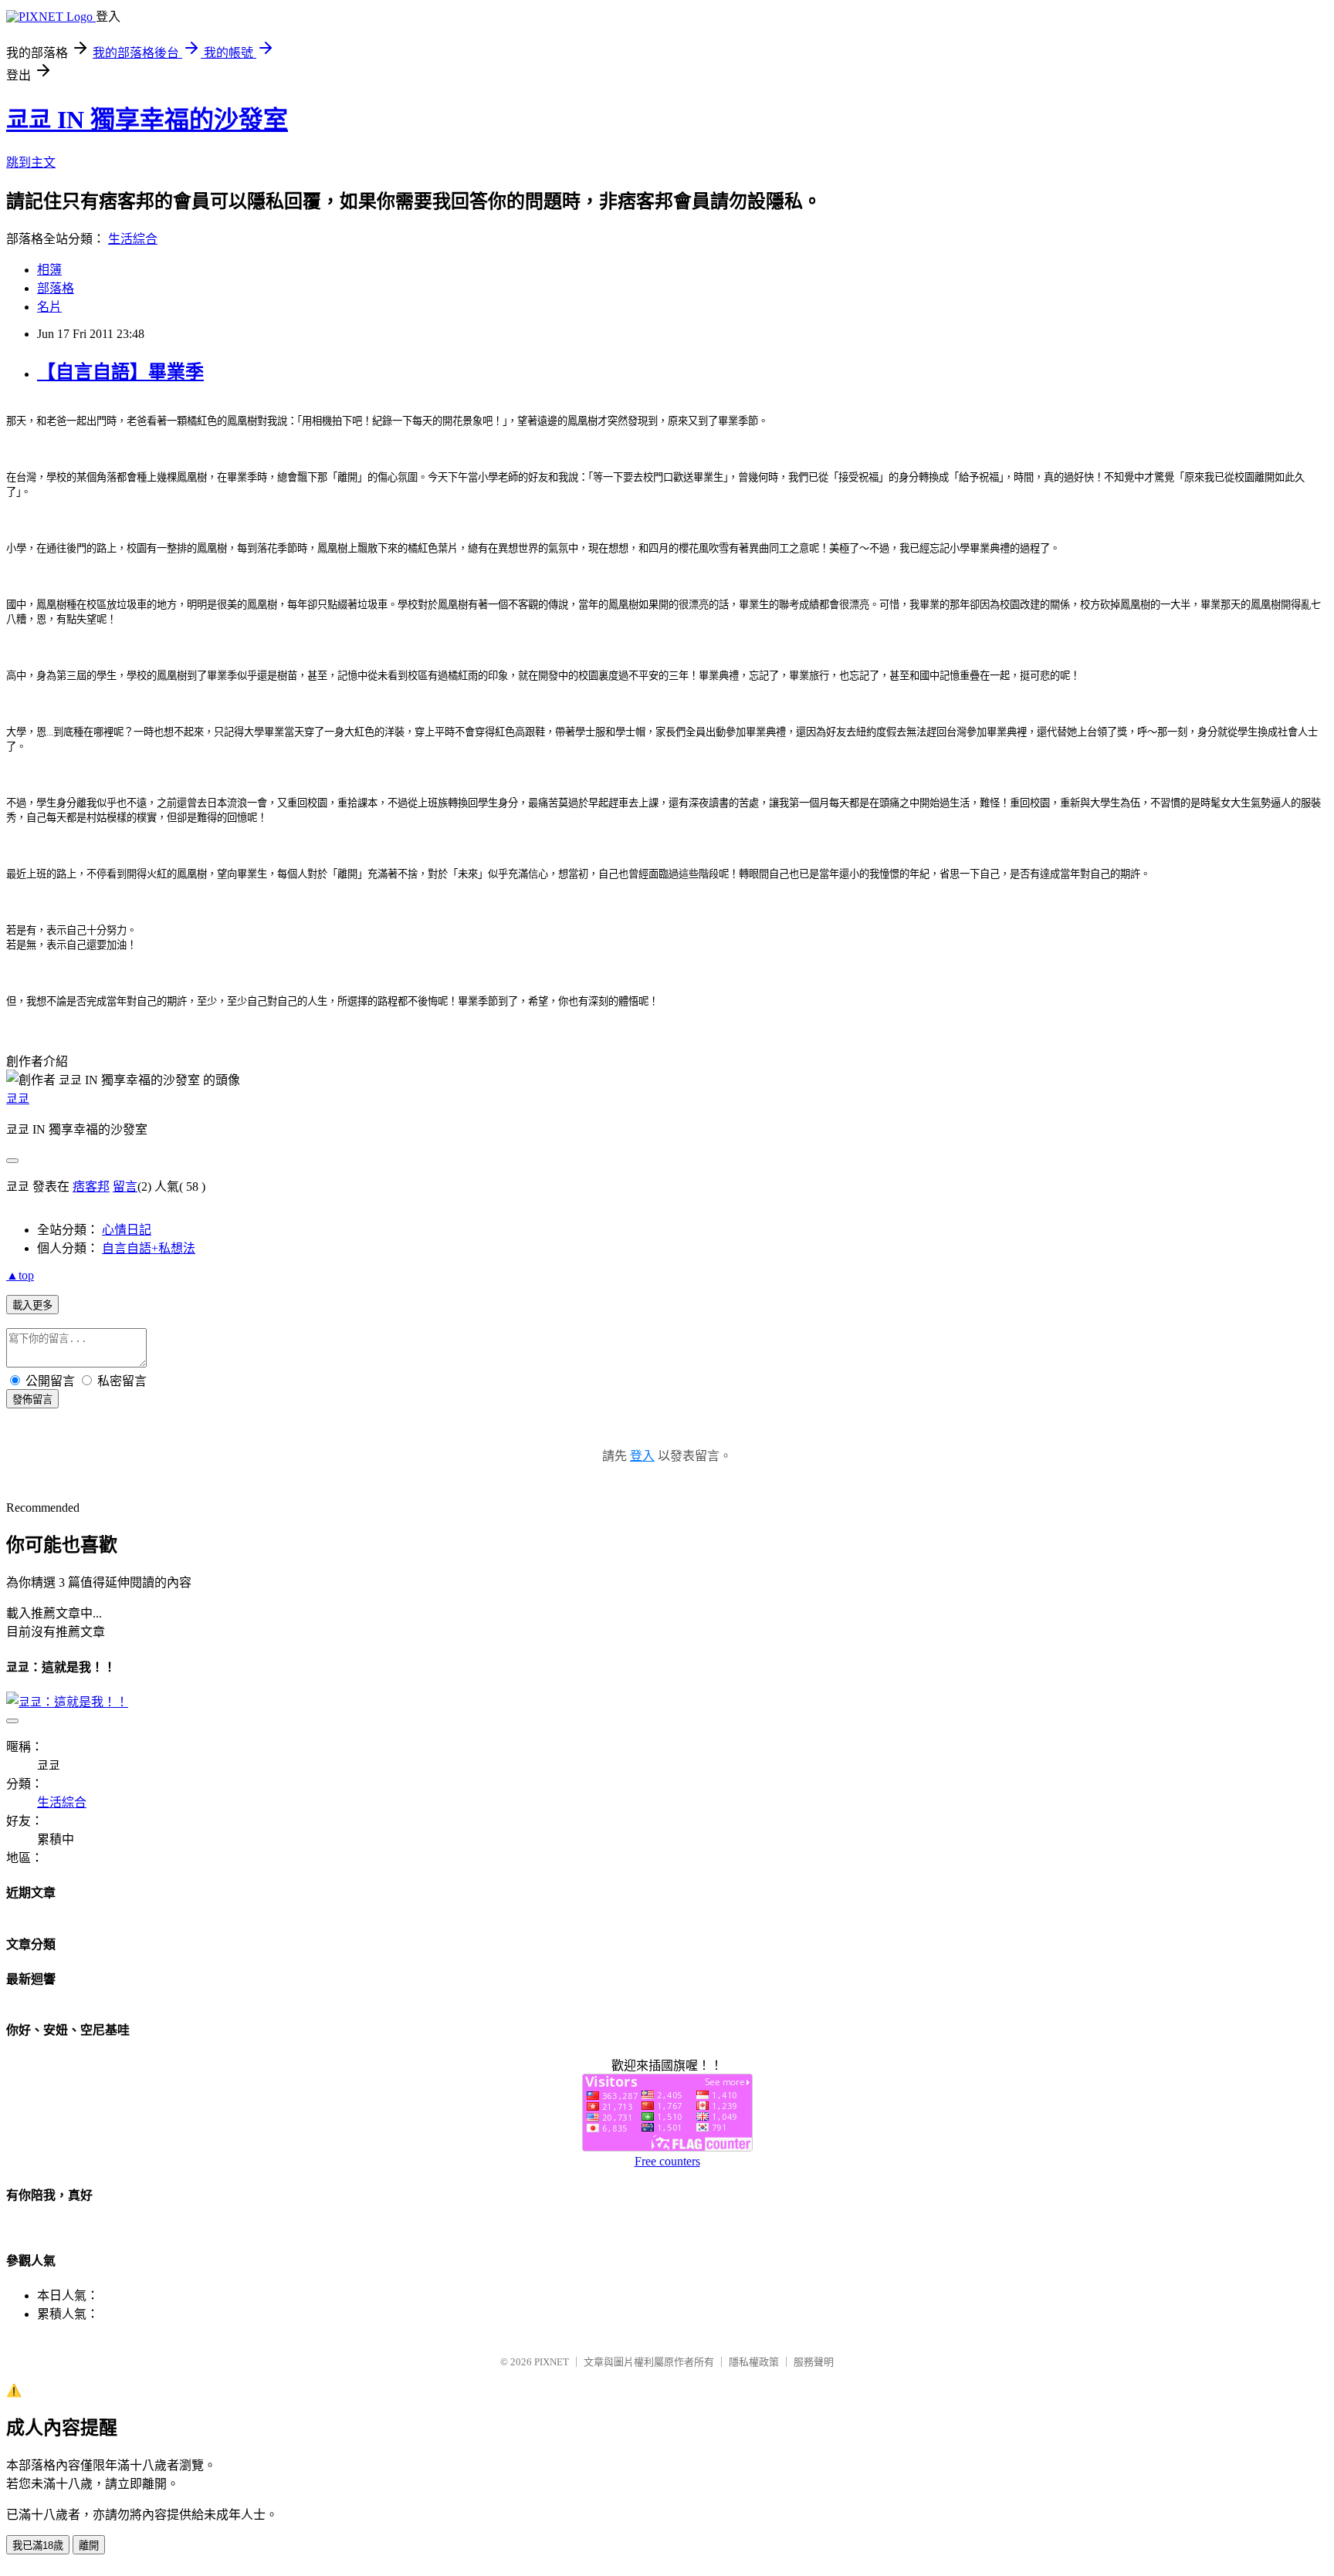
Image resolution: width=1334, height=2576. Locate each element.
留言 (125, 1187)
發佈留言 (32, 1400)
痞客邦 (91, 1187)
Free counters (667, 2161)
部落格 (56, 288)
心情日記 (127, 1230)
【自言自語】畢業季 (120, 372)
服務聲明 (814, 2362)
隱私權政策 (754, 2362)
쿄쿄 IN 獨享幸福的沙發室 (147, 120)
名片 (49, 307)
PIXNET (552, 2362)
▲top (20, 1275)
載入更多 (32, 1305)
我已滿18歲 (38, 2546)
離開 (89, 2546)
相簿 (49, 270)
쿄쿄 (18, 1099)
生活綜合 (133, 239)
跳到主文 (31, 162)
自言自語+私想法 (149, 1248)
